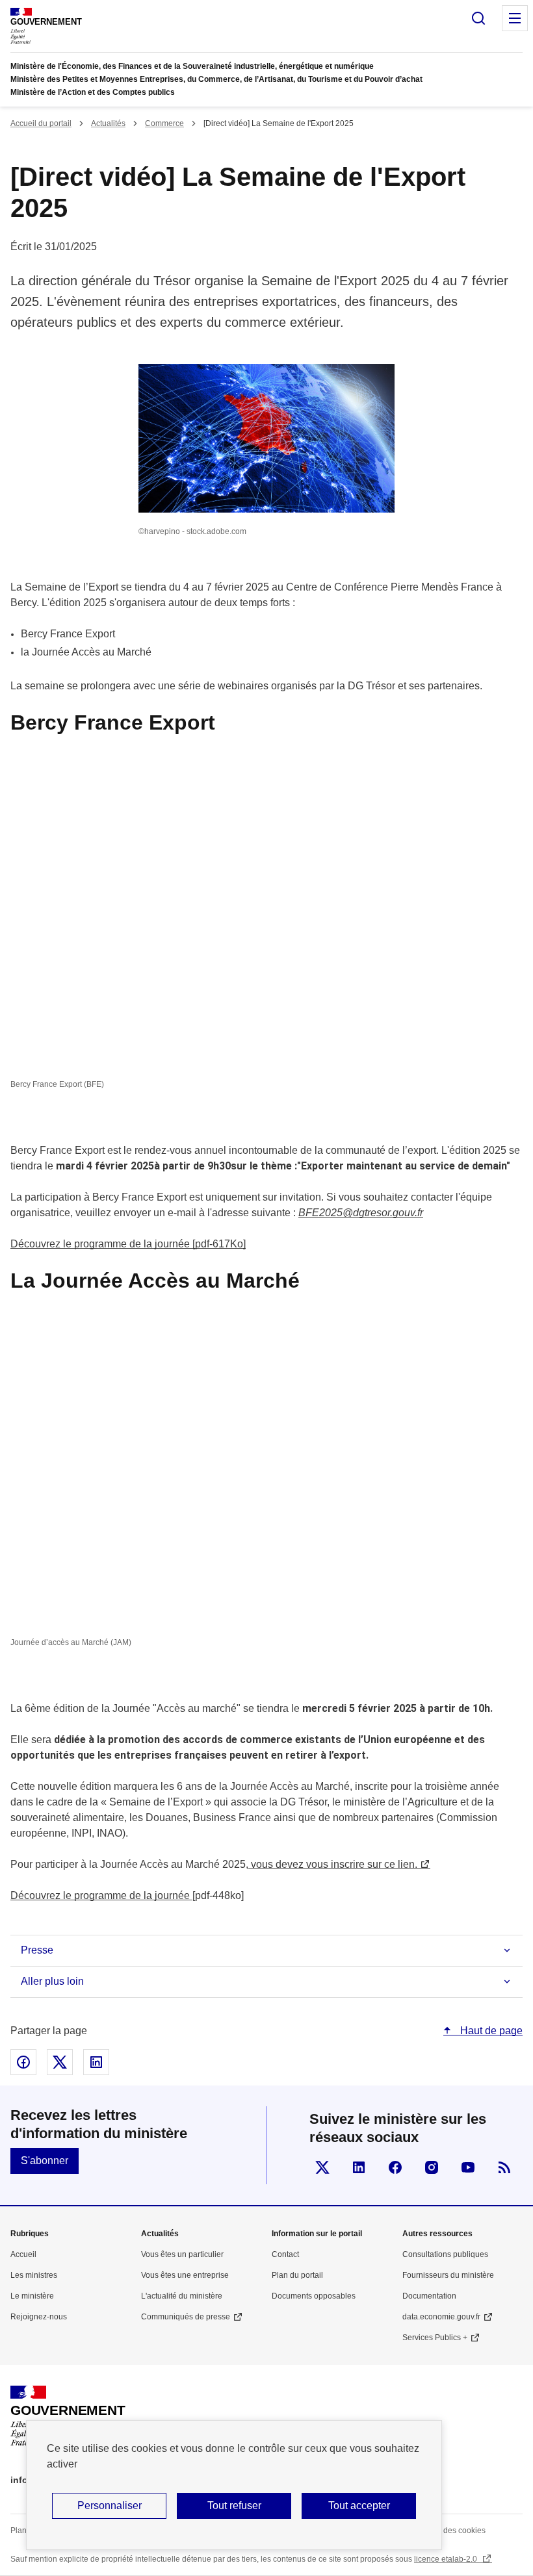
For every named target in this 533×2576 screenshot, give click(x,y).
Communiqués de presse (186, 2317)
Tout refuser (234, 2506)
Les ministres (34, 2275)
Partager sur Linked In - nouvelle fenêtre (96, 2062)
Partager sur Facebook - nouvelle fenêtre (23, 2062)
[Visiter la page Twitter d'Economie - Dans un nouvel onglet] (322, 2167)
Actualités (108, 123)
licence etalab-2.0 (447, 2559)
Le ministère (32, 2296)
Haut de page (490, 2031)
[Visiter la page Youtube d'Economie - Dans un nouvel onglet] (468, 2167)
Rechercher (478, 18)
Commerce (164, 123)
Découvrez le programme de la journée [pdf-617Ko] (128, 1244)
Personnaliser (110, 2506)
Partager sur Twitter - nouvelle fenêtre (60, 2062)
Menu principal (515, 18)
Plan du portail (297, 2275)
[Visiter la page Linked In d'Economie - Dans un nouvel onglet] (359, 2167)
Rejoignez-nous (39, 2317)
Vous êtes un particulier (182, 2254)
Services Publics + (435, 2338)
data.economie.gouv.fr (441, 2317)
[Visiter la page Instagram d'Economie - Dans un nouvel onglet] (432, 2167)
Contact (285, 2254)
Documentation (429, 2296)
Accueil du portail (41, 123)
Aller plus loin (52, 1981)
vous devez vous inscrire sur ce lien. (333, 1864)
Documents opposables (314, 2296)
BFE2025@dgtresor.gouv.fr (361, 1213)
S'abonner (45, 2161)
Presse (37, 1950)
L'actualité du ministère (182, 2296)
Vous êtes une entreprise (185, 2275)
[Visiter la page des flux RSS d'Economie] (504, 2167)
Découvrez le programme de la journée (101, 1895)
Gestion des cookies (450, 2531)
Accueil (23, 2254)
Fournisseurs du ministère (448, 2275)
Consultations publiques (445, 2254)
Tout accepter (359, 2506)
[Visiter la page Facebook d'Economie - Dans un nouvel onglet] (395, 2167)
